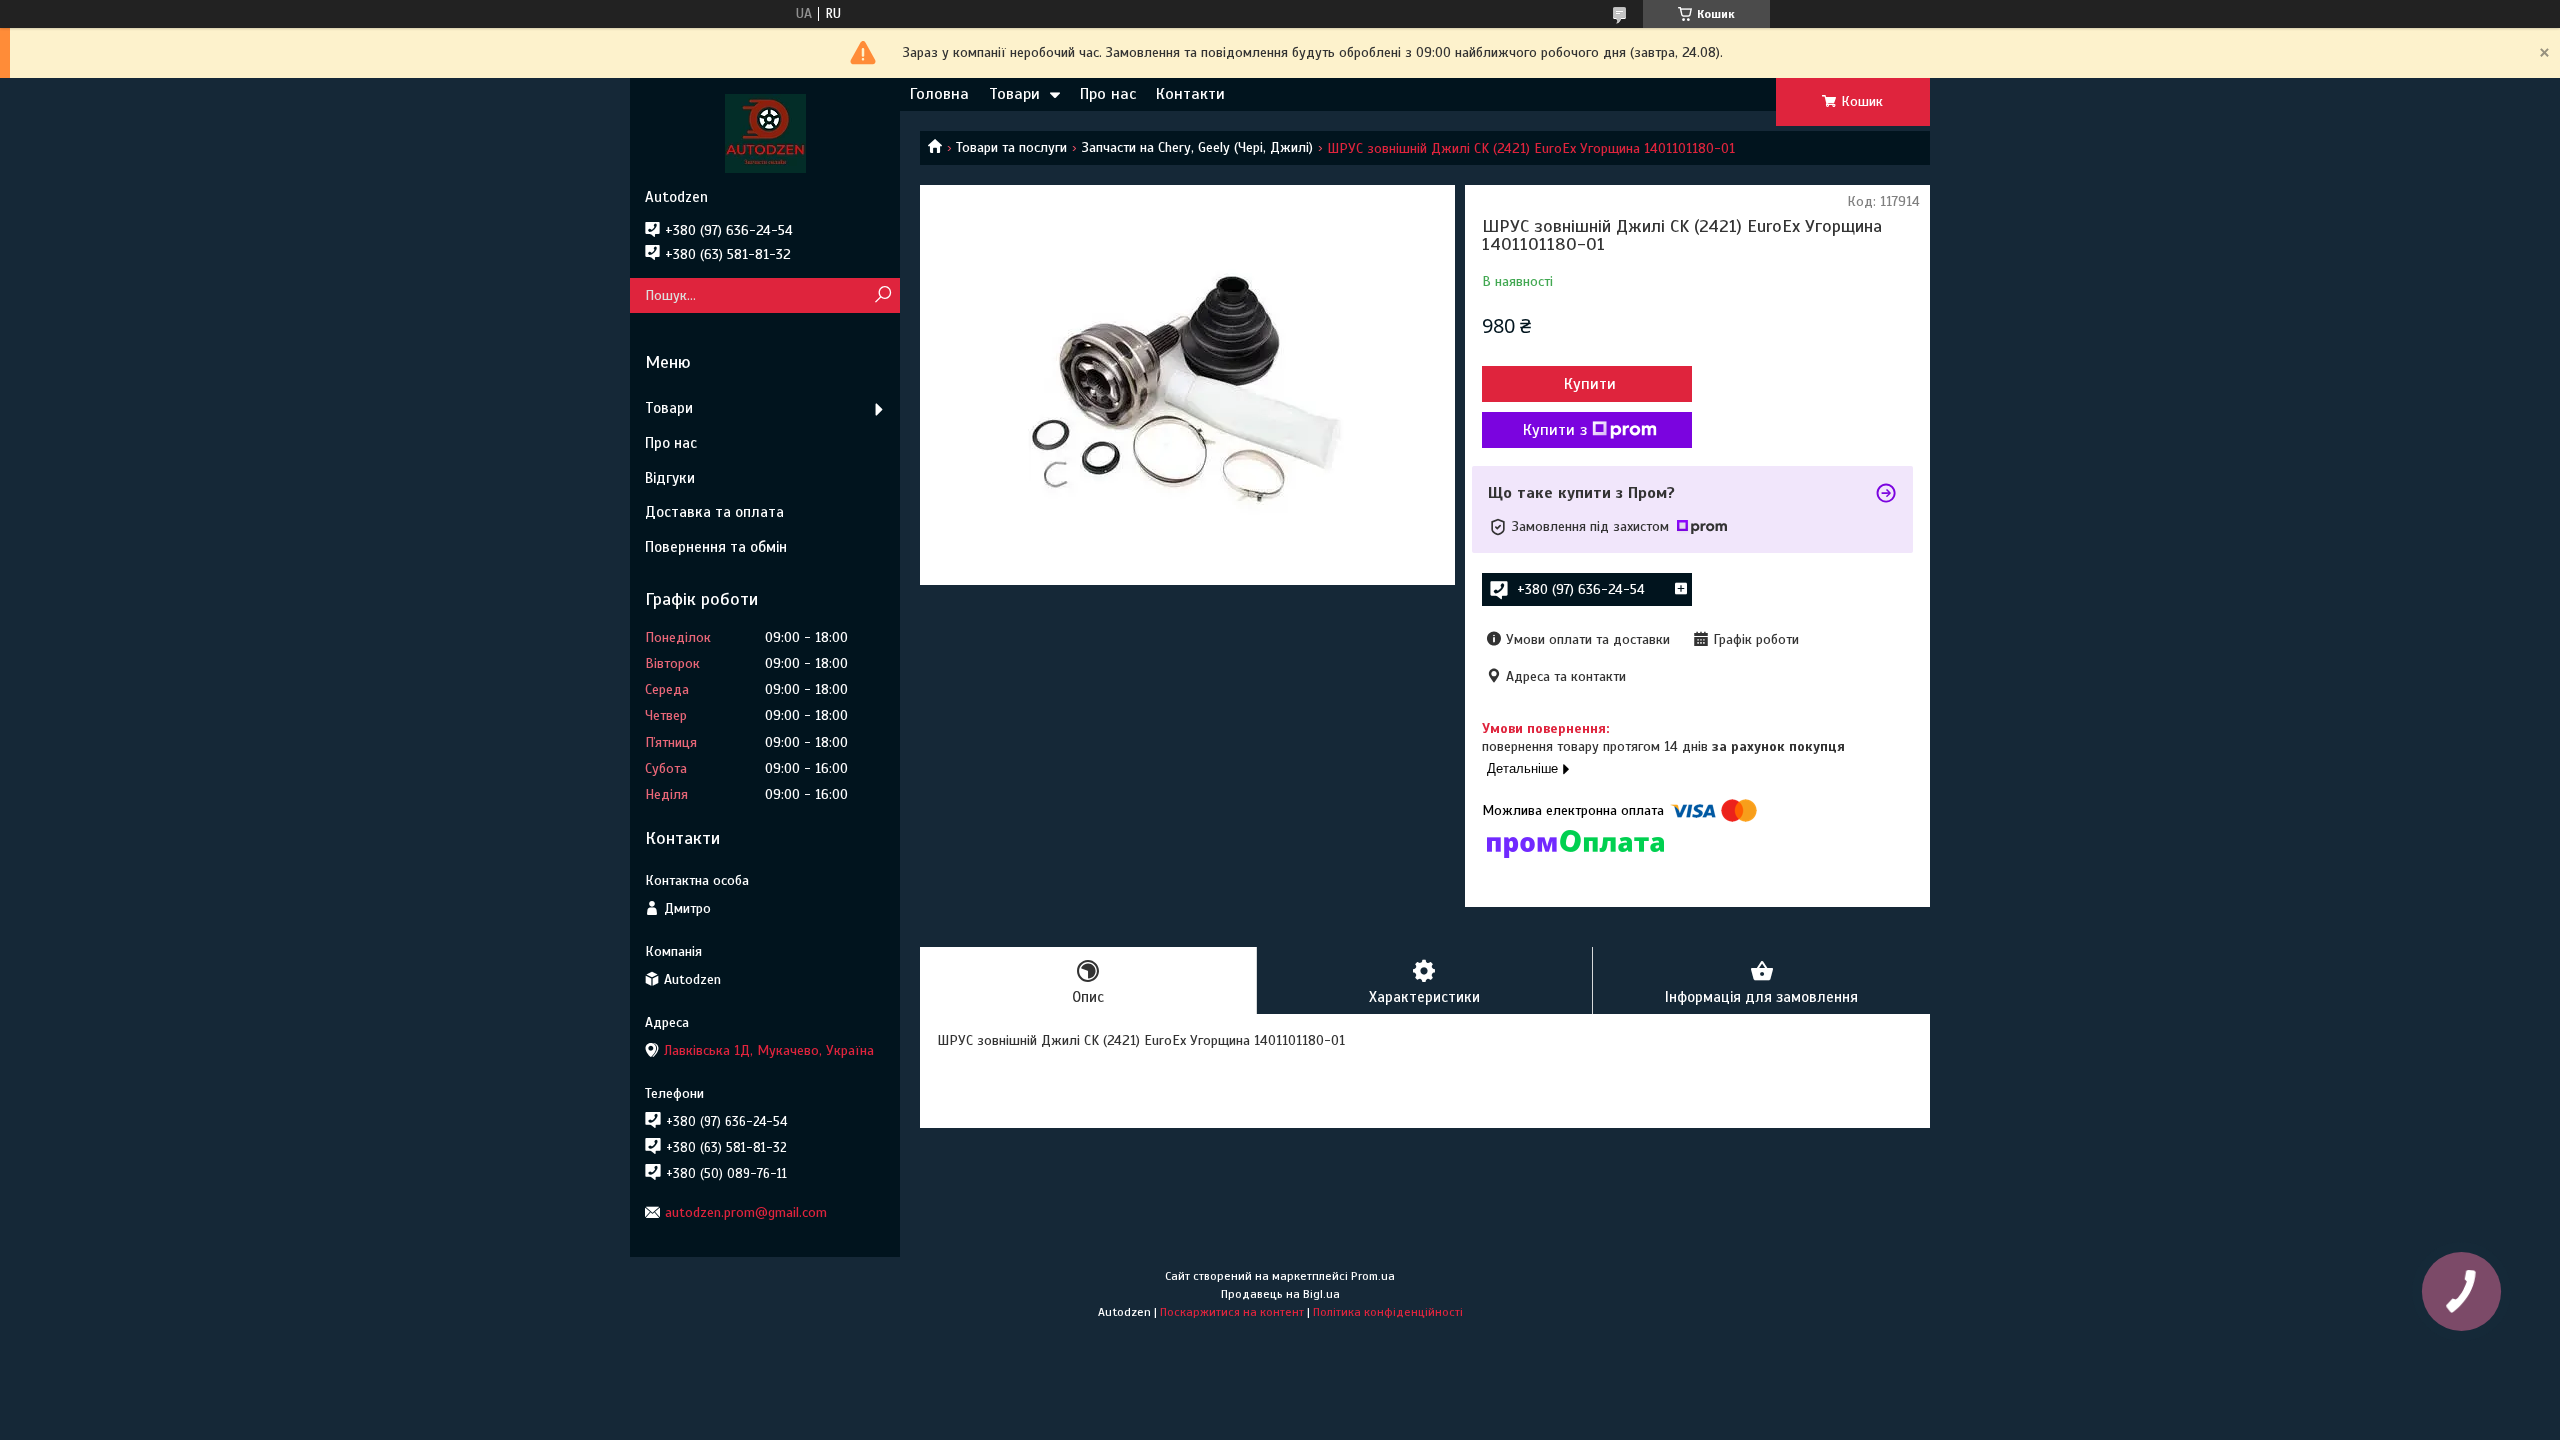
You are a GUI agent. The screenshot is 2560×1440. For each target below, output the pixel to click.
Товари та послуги (1011, 147)
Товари (1014, 94)
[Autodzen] (765, 133)
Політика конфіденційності (1388, 1312)
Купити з (1555, 430)
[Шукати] (882, 295)
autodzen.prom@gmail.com (746, 1212)
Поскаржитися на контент (1232, 1312)
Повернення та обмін (716, 547)
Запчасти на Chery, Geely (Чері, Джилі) (1197, 147)
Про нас (1108, 94)
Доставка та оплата (714, 512)
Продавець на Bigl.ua (1280, 1294)
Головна (939, 94)
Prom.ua (1373, 1276)
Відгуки (670, 478)
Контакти (1190, 94)
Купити (1590, 384)
